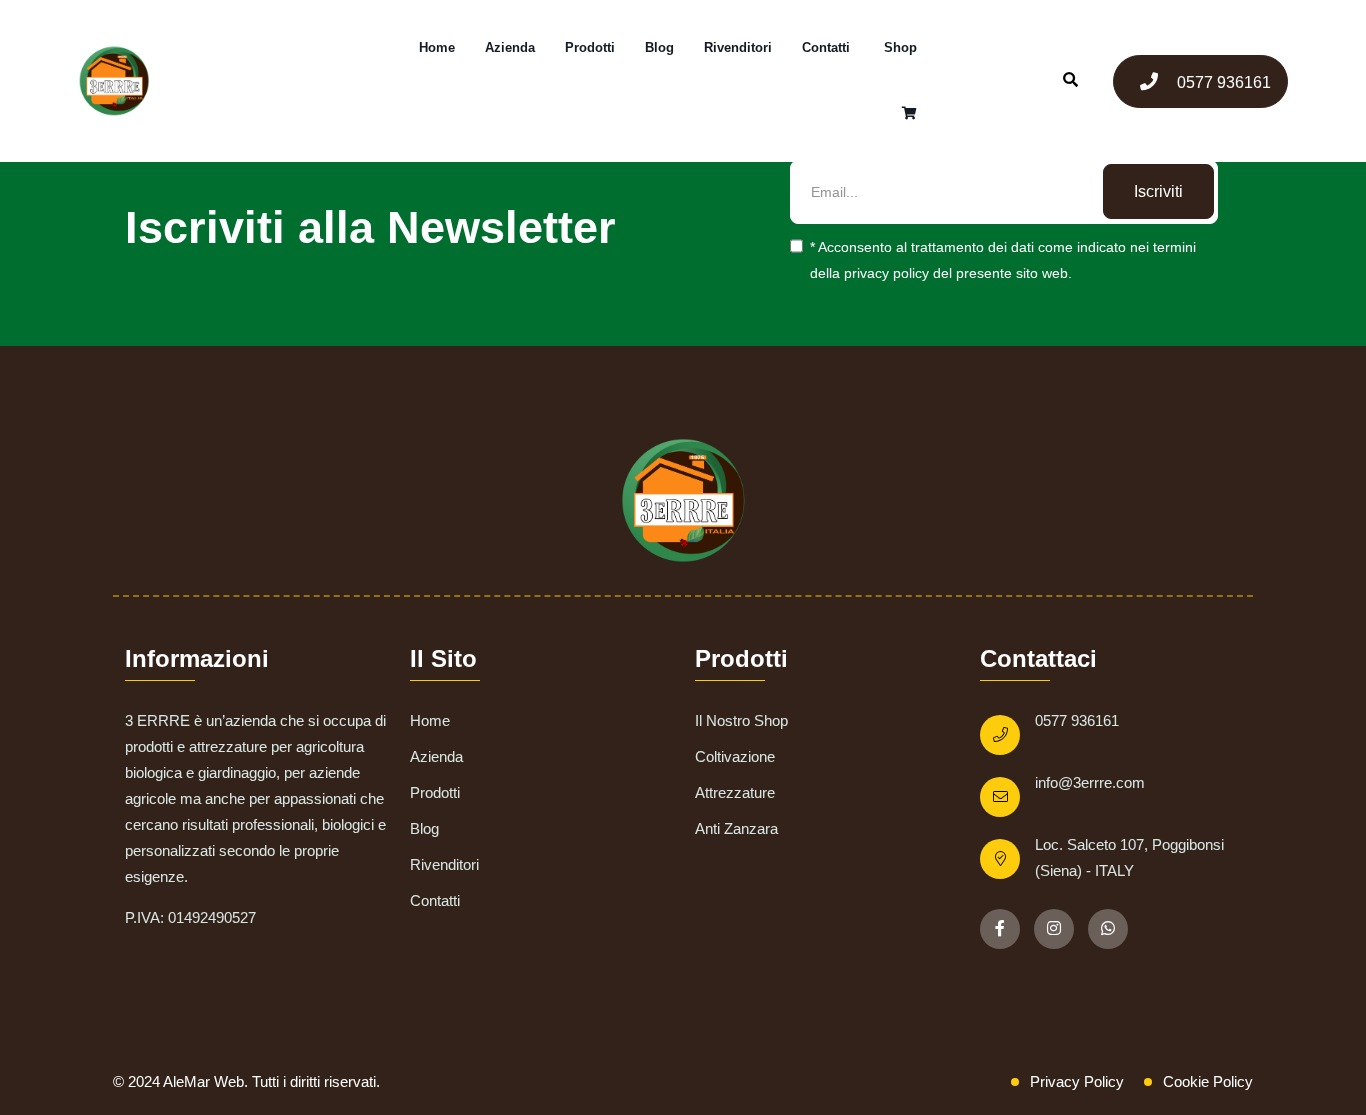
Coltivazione (735, 756)
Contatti (826, 47)
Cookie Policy (1208, 1081)
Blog (659, 47)
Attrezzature (735, 792)
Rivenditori (738, 47)
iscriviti (1158, 191)
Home (437, 47)
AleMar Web (203, 1081)
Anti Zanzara (736, 828)
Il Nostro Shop (741, 720)
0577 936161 (1222, 82)
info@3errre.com (1090, 782)
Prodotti (590, 47)
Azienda (510, 47)
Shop (900, 47)
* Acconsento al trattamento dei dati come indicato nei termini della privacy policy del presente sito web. (1003, 260)
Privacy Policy (1077, 1081)
